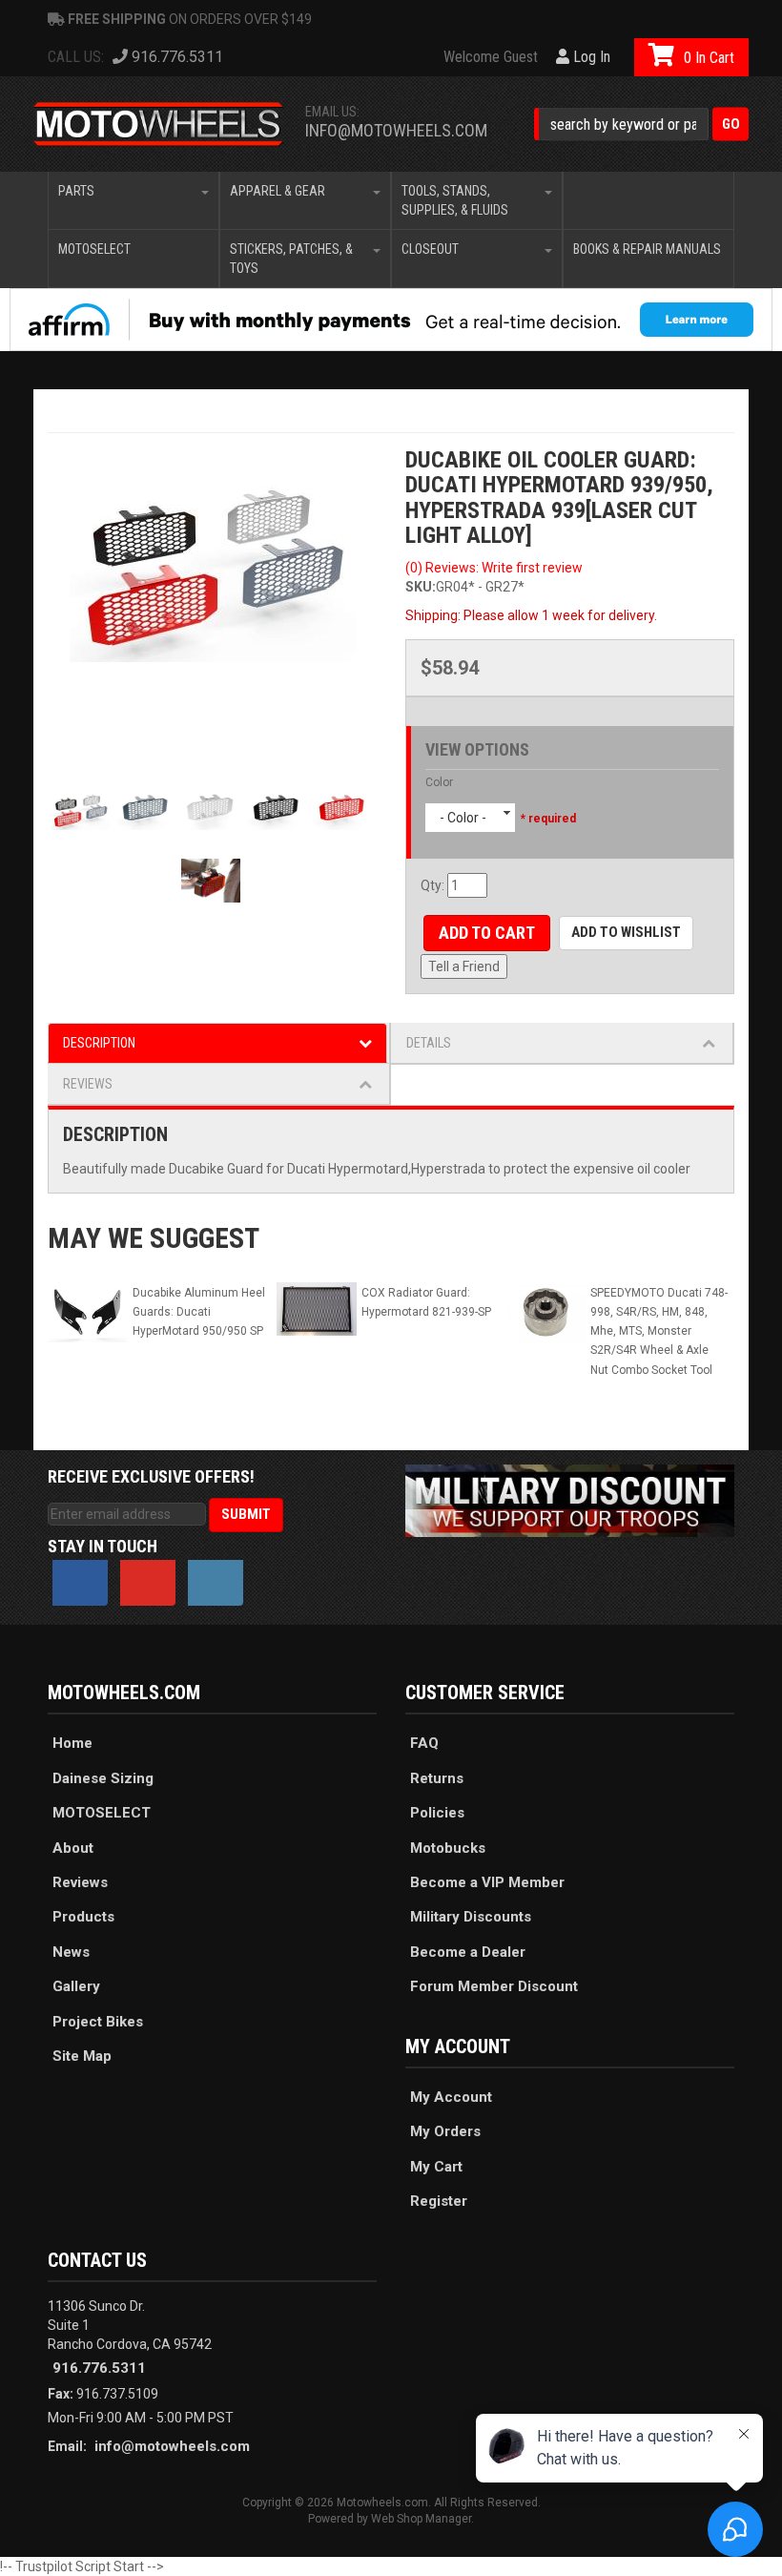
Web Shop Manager (421, 2519)
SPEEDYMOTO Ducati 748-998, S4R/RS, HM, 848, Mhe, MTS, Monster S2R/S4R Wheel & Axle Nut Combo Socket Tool (659, 1331)
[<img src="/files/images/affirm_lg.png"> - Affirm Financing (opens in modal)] (391, 320)
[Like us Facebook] (80, 1583)
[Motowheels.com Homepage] (159, 124)
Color (439, 782)
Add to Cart (487, 933)
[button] (641, 125)
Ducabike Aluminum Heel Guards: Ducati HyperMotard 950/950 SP (199, 1312)
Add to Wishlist (626, 932)
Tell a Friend (464, 966)
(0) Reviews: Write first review (494, 568)
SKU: (421, 587)
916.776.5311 (99, 2368)
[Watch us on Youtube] (148, 1583)
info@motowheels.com (396, 130)
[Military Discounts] (570, 1499)
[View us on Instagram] (216, 1583)
